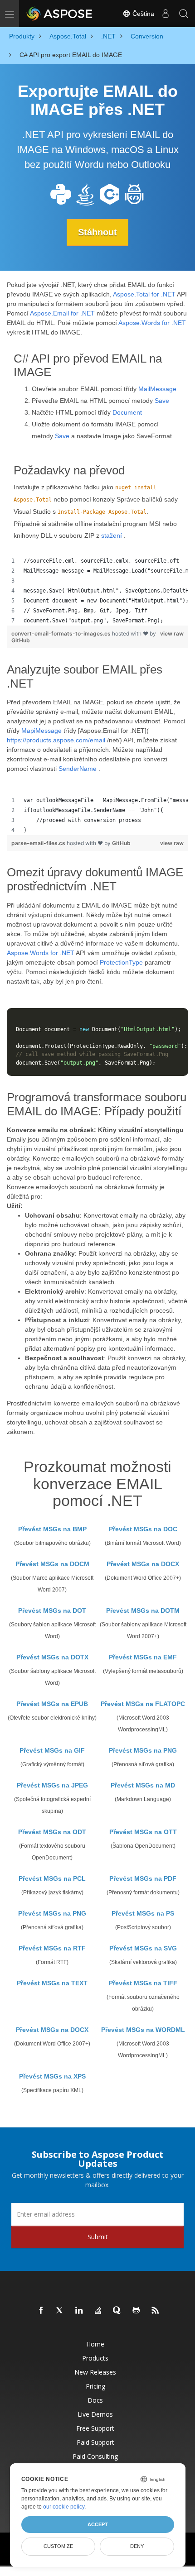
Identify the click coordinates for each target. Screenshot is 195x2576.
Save (162, 401)
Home (95, 2344)
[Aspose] (60, 14)
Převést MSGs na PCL (52, 1878)
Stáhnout (97, 232)
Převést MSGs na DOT (52, 1611)
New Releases (95, 2372)
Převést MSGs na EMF (143, 1657)
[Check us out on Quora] (117, 2311)
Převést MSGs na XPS (52, 2076)
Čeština (142, 14)
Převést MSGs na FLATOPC (143, 1704)
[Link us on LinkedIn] (79, 2311)
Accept (98, 2524)
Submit (98, 2237)
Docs (95, 2400)
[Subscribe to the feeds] (156, 2311)
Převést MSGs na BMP (52, 1529)
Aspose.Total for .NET (144, 294)
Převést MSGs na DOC (143, 1529)
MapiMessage (41, 731)
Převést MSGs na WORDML (143, 2030)
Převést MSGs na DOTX (52, 1657)
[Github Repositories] (136, 2311)
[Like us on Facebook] (41, 2311)
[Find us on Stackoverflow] (98, 2311)
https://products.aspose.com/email (56, 740)
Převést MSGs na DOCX (143, 1564)
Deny (137, 2546)
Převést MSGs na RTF (52, 1948)
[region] (97, 591)
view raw (172, 633)
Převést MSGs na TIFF (143, 1983)
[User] (166, 14)
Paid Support (95, 2442)
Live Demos (95, 2414)
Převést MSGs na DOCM (52, 1564)
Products (95, 2358)
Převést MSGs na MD (143, 1785)
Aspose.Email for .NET (62, 313)
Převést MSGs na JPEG (52, 1785)
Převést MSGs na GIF (52, 1750)
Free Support (95, 2428)
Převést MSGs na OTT (143, 1832)
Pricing (95, 2386)
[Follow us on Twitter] (60, 2311)
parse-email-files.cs (39, 843)
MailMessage (157, 389)
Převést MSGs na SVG (143, 1948)
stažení (112, 535)
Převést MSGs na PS (143, 1913)
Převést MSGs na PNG (143, 1750)
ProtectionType (121, 962)
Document (127, 412)
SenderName (78, 769)
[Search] (184, 14)
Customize (58, 2546)
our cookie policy (64, 2507)
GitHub (21, 640)
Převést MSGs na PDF (143, 1878)
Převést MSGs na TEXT (52, 1983)
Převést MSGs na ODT (52, 1832)
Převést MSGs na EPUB (52, 1704)
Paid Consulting (95, 2456)
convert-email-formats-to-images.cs (62, 633)
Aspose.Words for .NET (152, 323)
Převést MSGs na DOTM (143, 1611)
